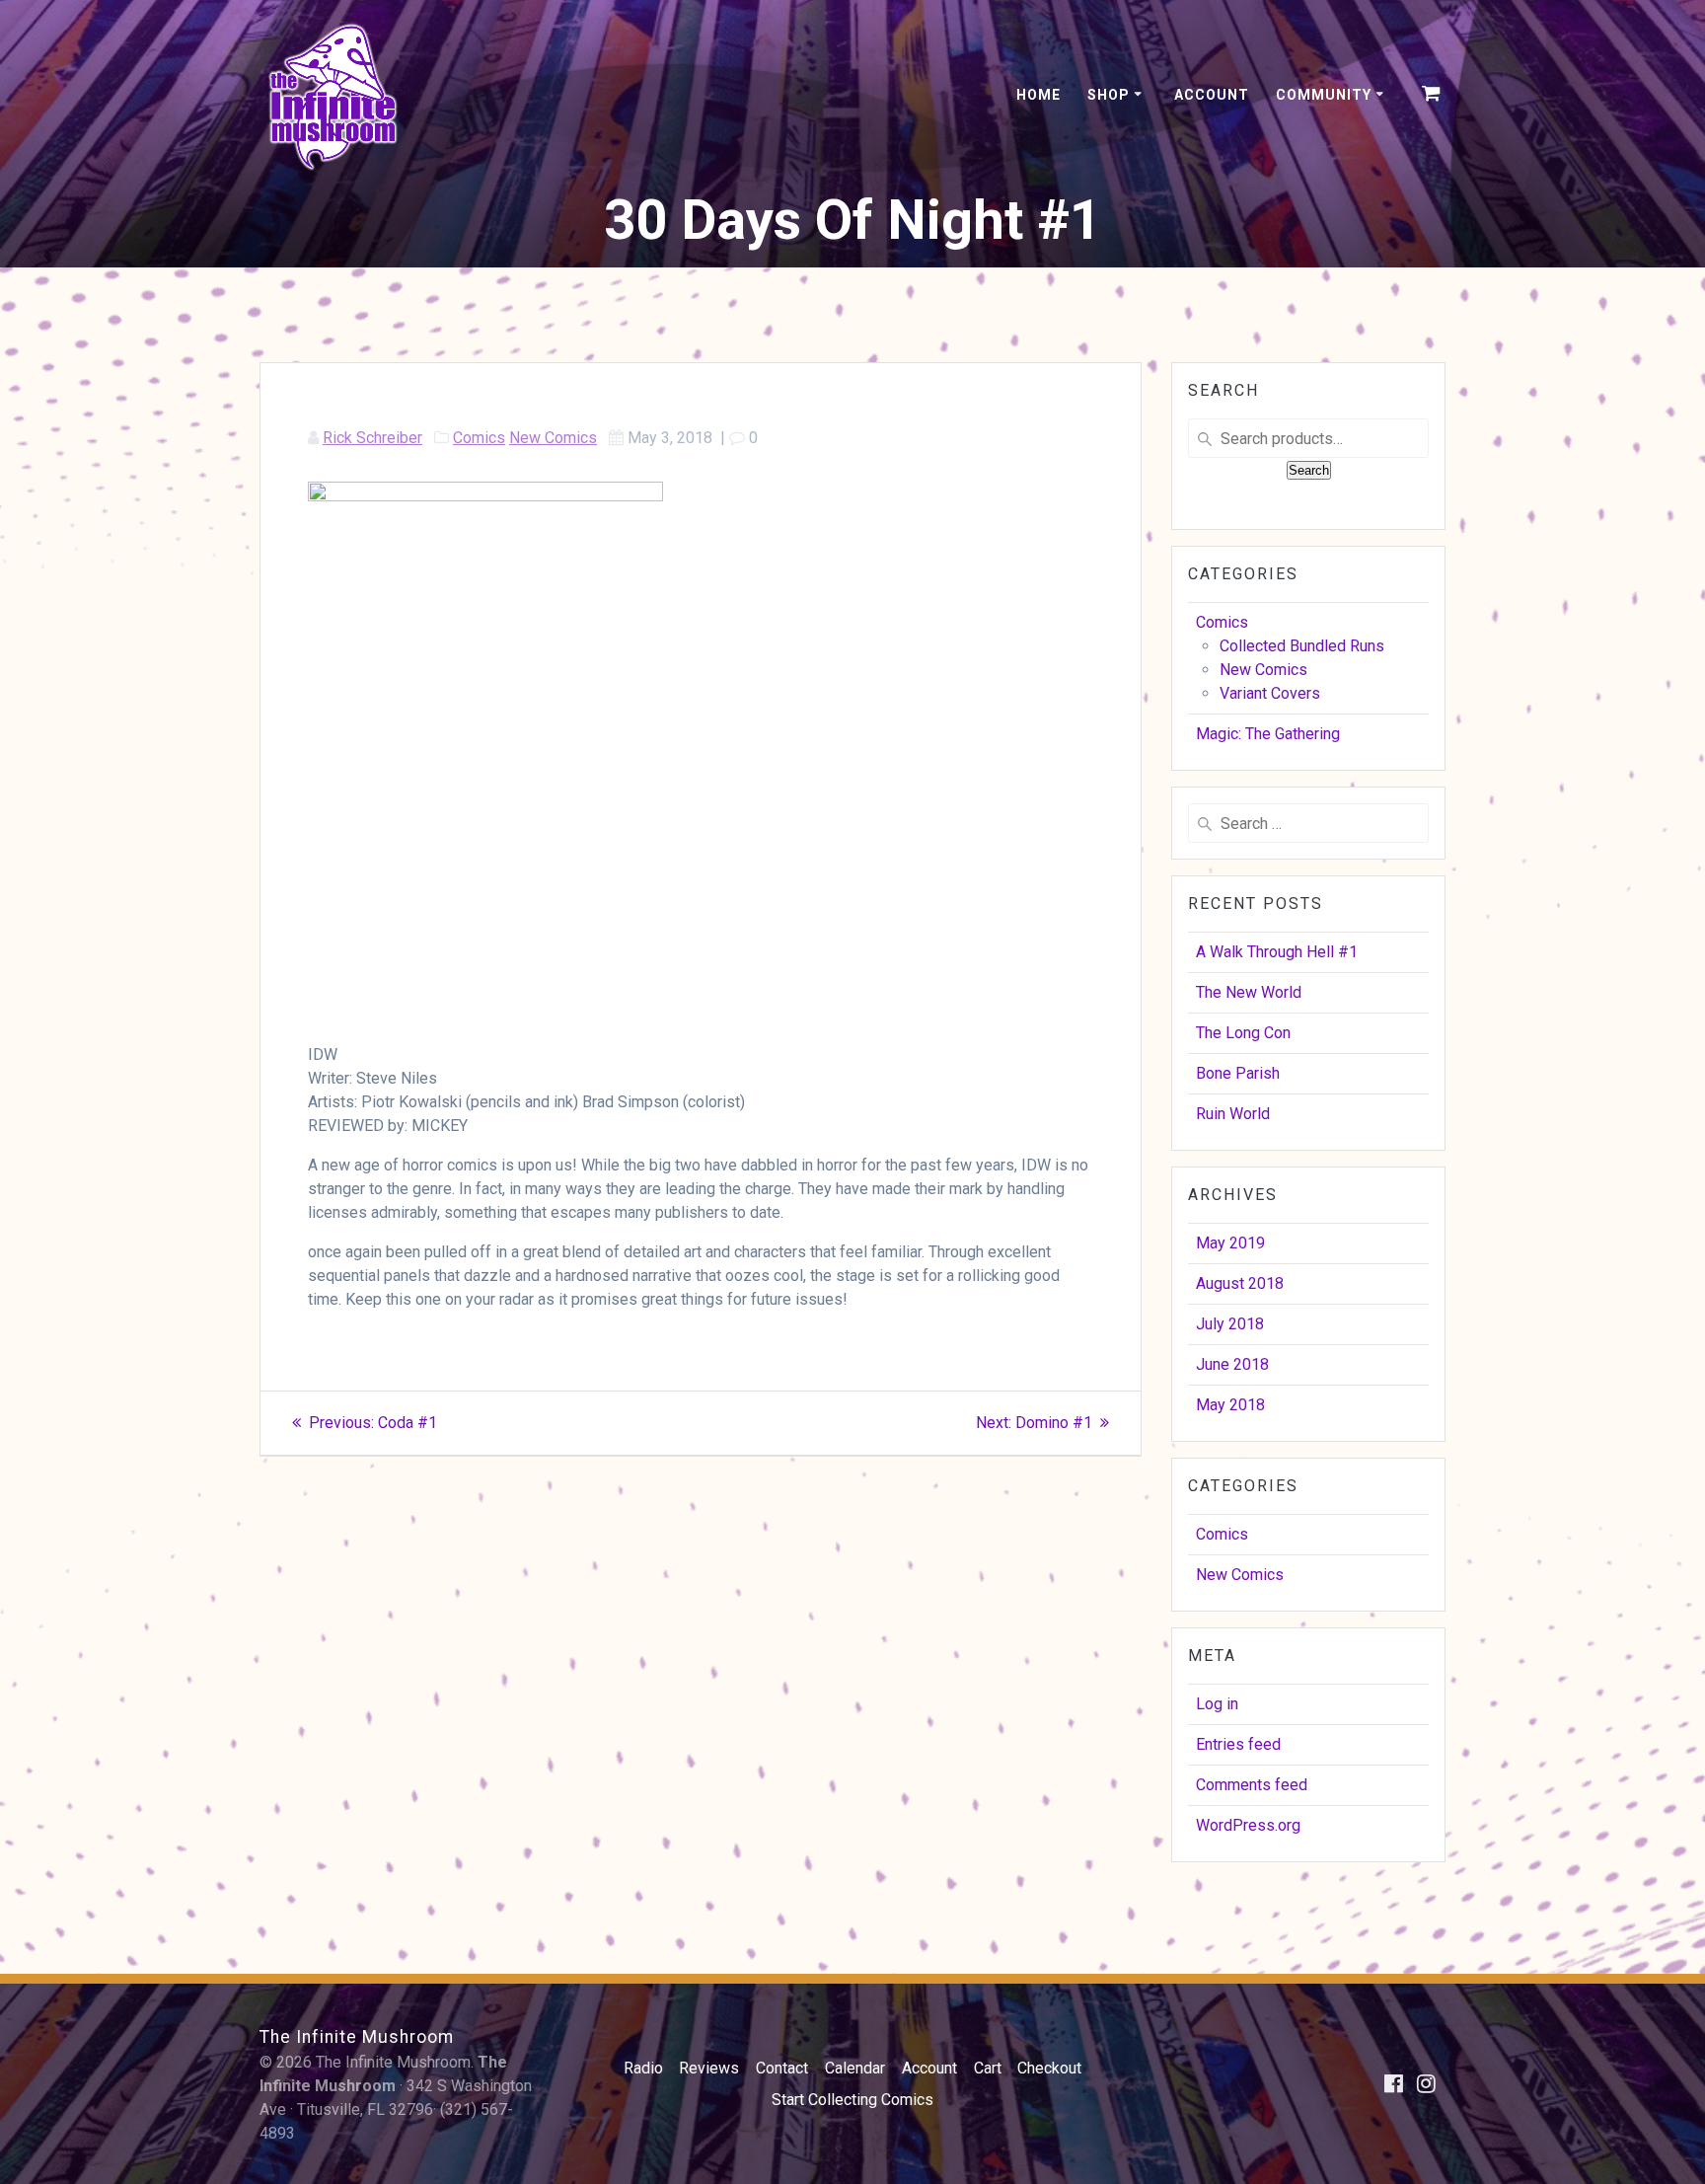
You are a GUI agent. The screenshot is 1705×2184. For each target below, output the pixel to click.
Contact (782, 2068)
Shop (1109, 95)
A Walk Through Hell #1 (1277, 952)
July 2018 (1230, 1324)
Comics (479, 438)
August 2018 (1240, 1283)
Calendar (855, 2068)
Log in (1217, 1704)
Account (1212, 95)
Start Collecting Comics (852, 2100)
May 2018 (1230, 1405)
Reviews (709, 2068)
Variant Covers (1270, 693)
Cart (988, 2068)
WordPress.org (1248, 1825)
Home (1038, 95)
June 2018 (1232, 1364)
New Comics (553, 438)
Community (1324, 95)
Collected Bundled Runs (1302, 646)
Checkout (1049, 2068)
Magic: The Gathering (1268, 734)
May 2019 (1230, 1243)
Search (1309, 470)
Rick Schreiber (372, 438)
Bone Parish (1238, 1073)
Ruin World (1233, 1114)
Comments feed (1252, 1785)
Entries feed (1238, 1744)
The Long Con (1243, 1033)
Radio (643, 2068)
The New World (1249, 992)
